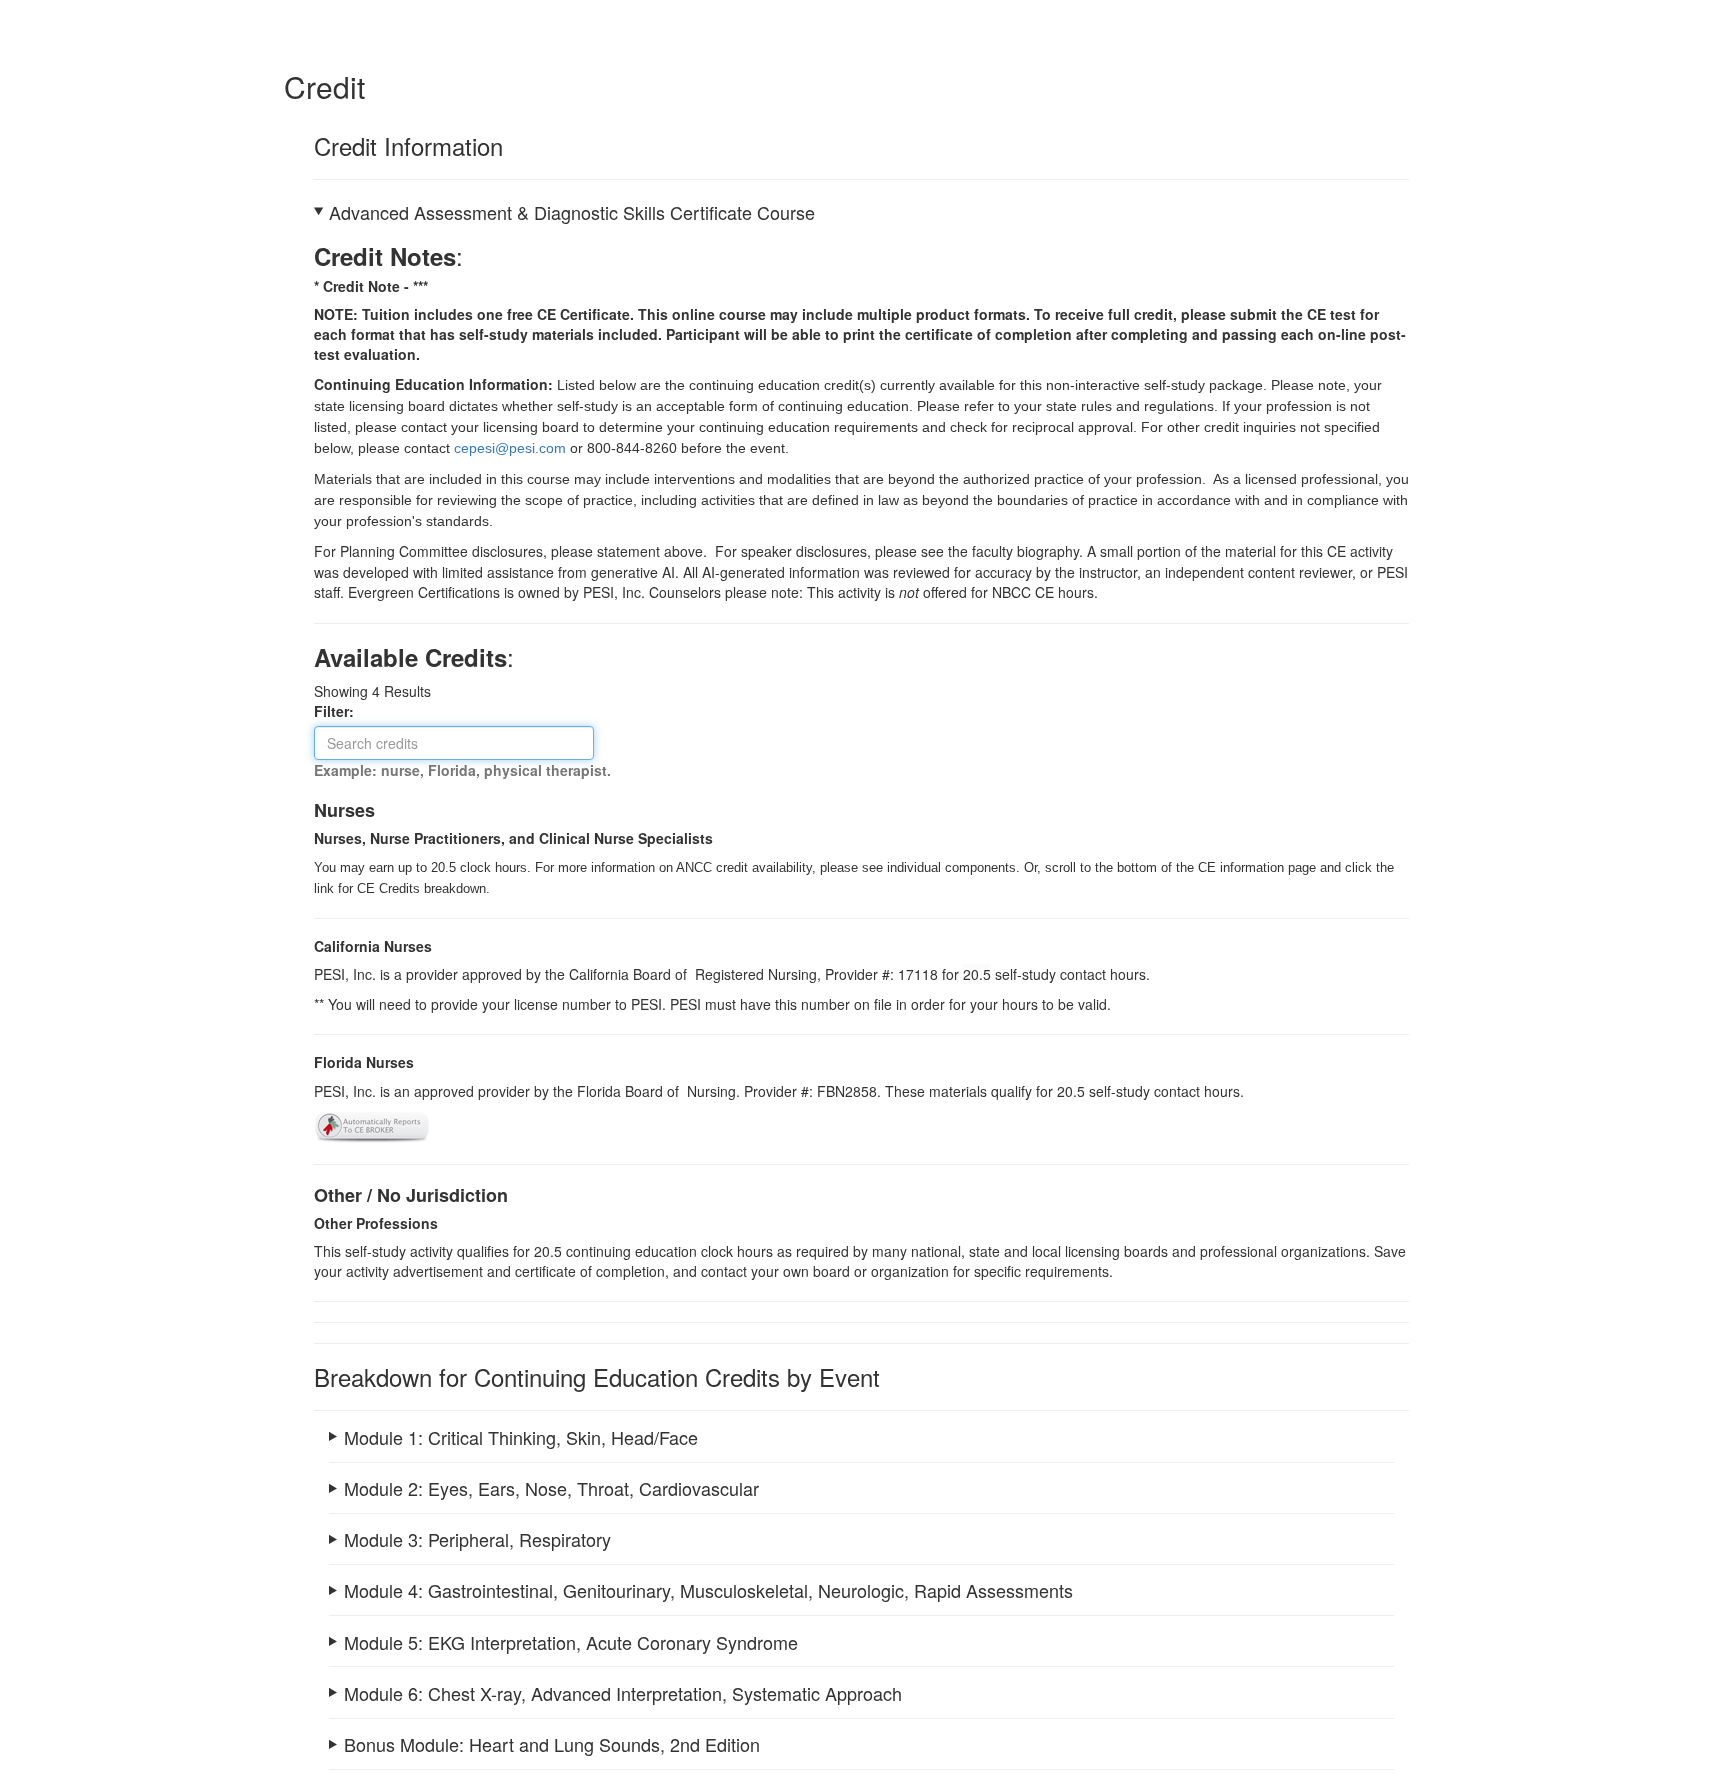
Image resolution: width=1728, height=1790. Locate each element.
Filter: (340, 711)
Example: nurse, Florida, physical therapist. (462, 770)
